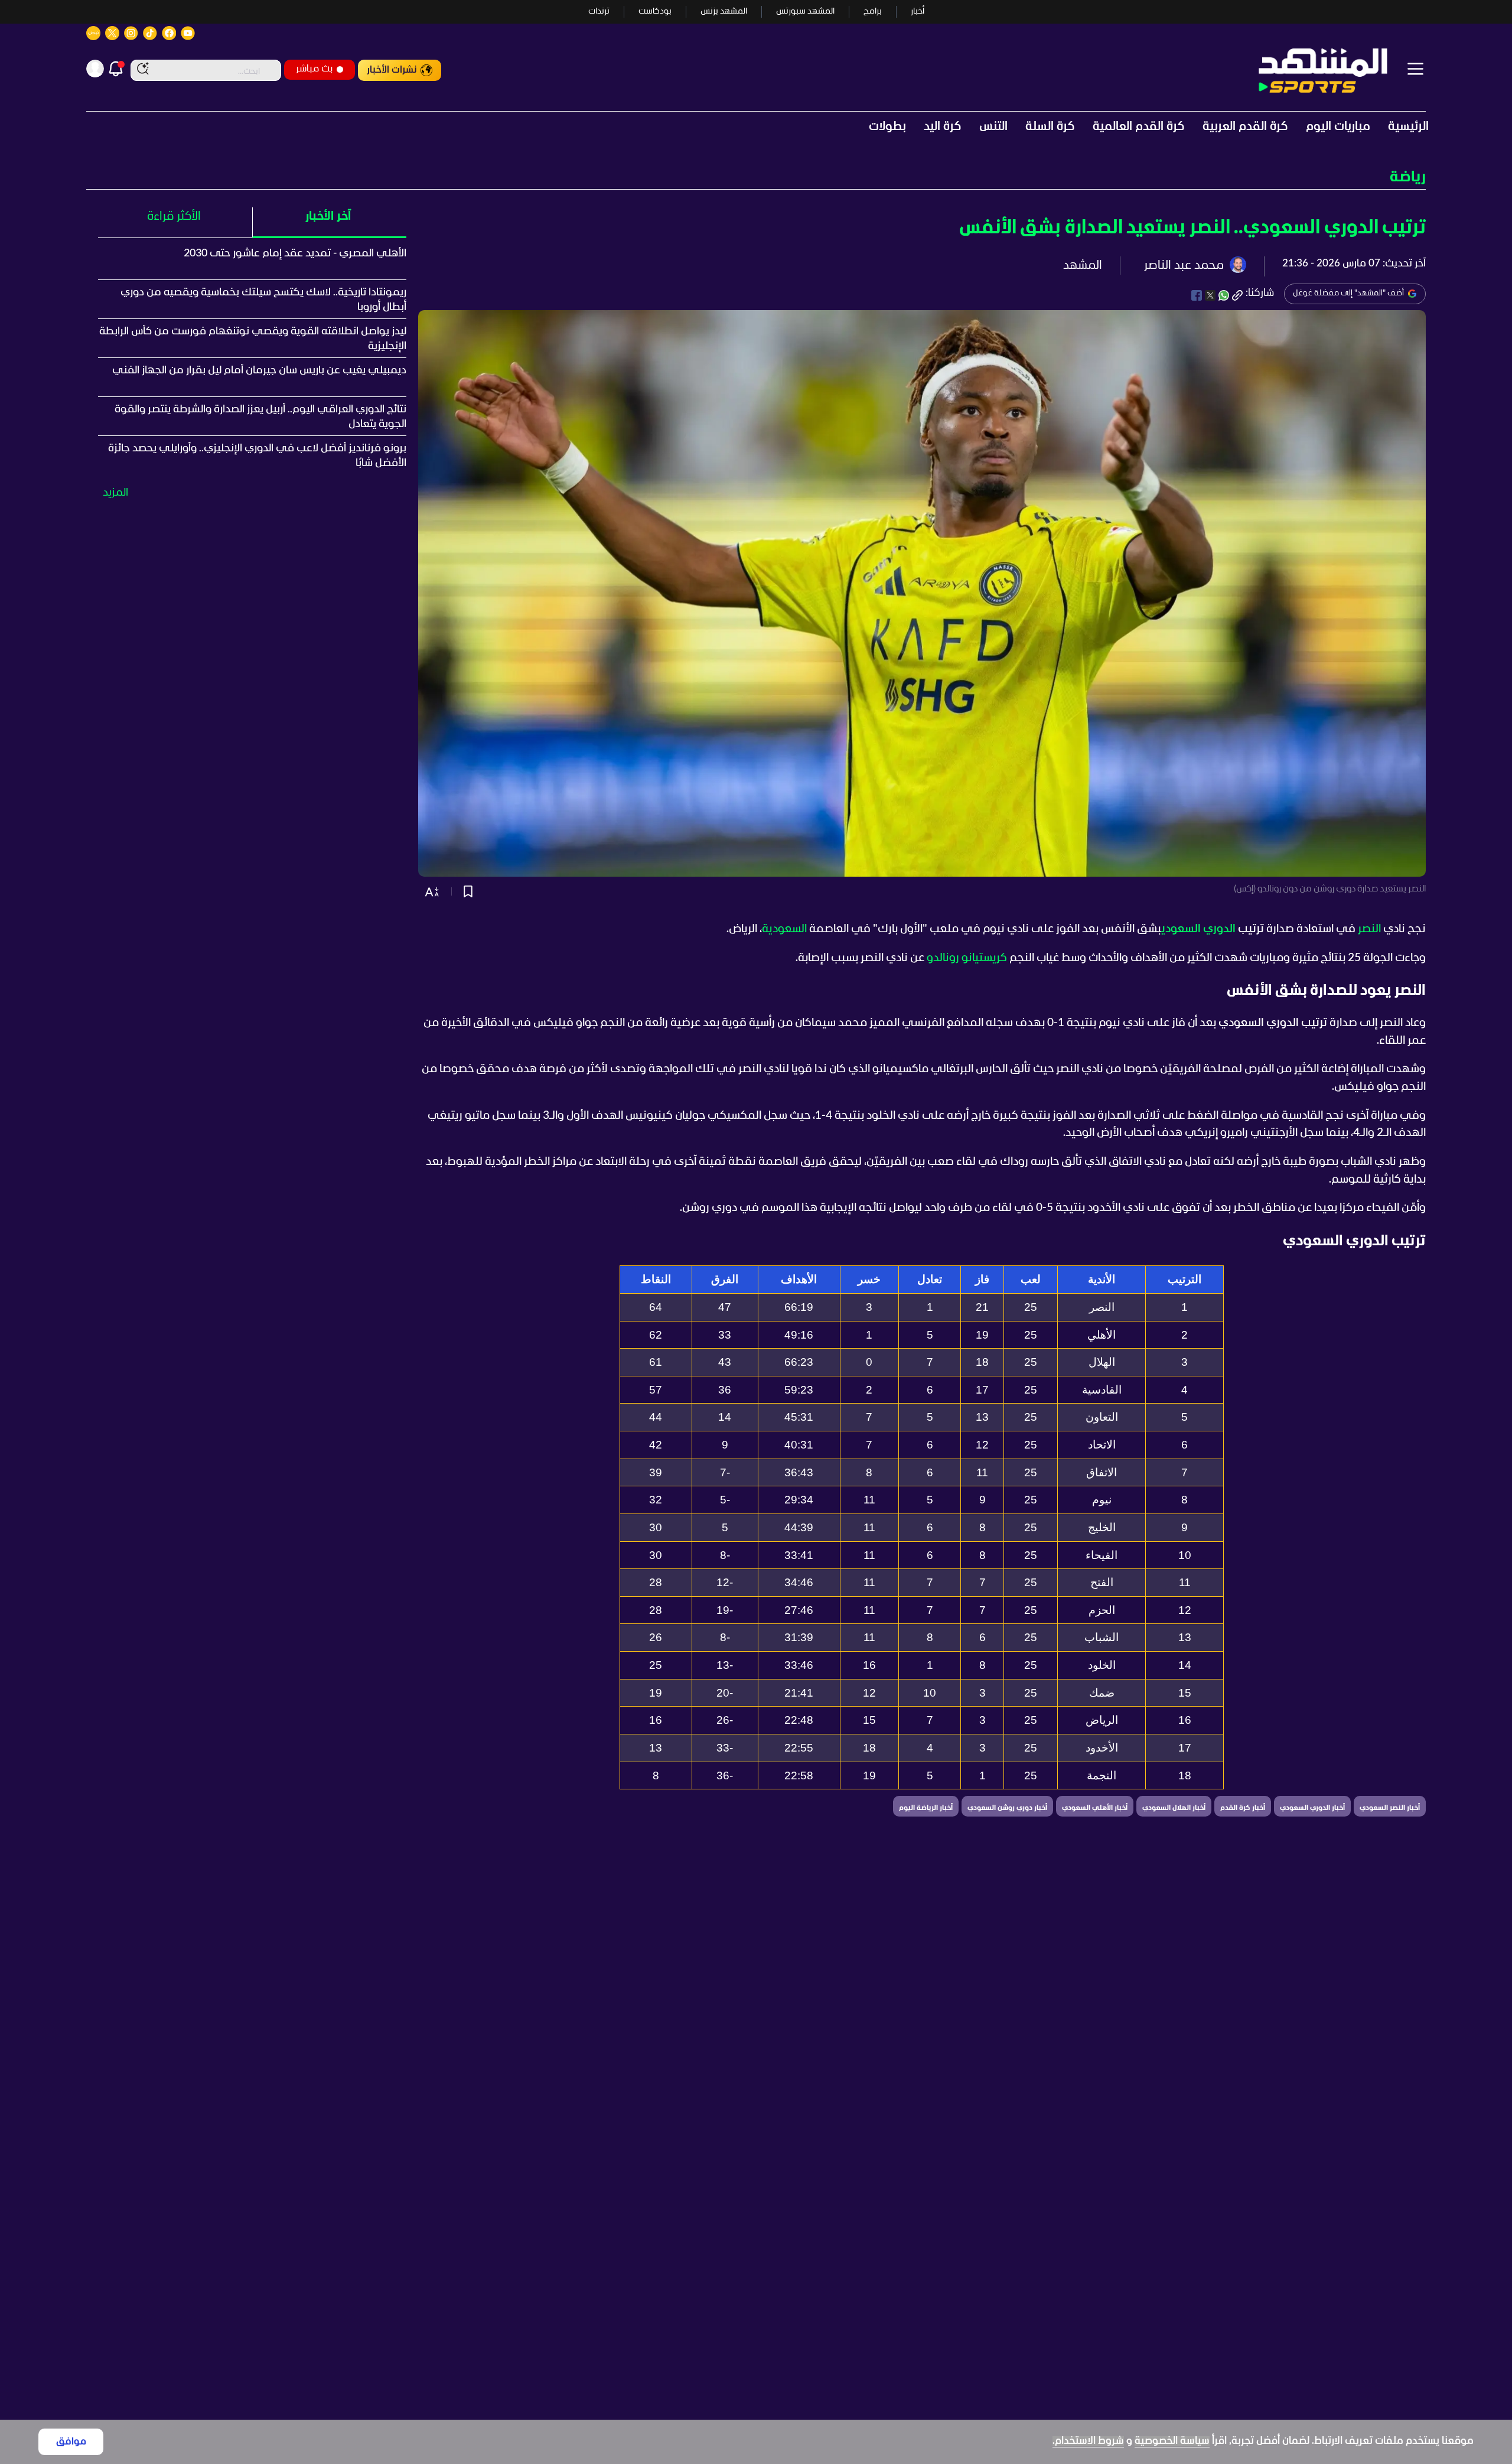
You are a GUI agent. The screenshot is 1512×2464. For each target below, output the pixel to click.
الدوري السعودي (1198, 929)
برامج (873, 12)
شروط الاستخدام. (1088, 2441)
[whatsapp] (1224, 295)
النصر (1369, 929)
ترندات (599, 12)
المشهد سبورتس (805, 12)
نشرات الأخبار (392, 70)
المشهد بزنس (724, 12)
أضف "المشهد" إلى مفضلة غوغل (1348, 293)
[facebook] (1197, 295)
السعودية (784, 929)
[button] (756, 178)
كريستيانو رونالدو (967, 958)
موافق (71, 2442)
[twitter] (1210, 295)
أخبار (918, 12)
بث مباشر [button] (314, 69)
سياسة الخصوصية (1172, 2441)
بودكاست (655, 12)
